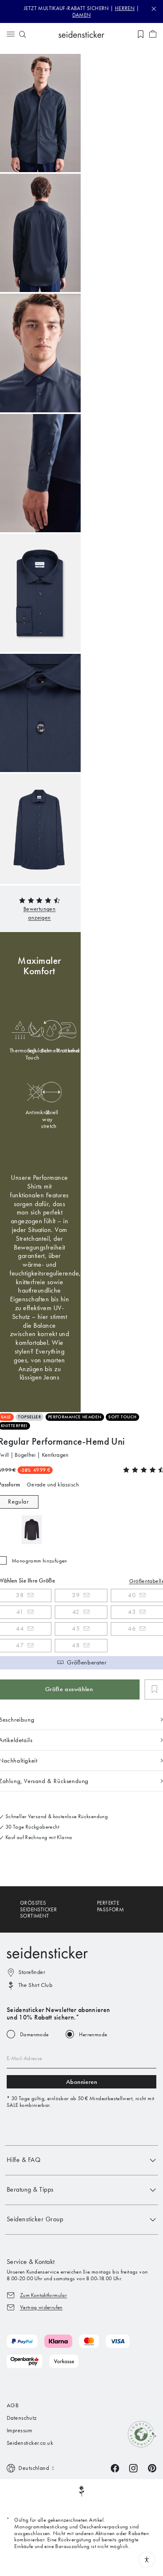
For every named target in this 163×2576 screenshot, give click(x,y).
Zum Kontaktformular (43, 2295)
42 (76, 1612)
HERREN (125, 8)
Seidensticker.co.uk (30, 2443)
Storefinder (32, 1972)
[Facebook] (115, 2468)
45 (76, 1628)
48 (76, 1645)
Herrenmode (93, 2034)
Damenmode (34, 2034)
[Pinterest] (152, 2468)
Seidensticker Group (35, 2219)
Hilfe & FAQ (24, 2160)
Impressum (20, 2430)
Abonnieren (82, 2082)
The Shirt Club (35, 1985)
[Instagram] (133, 2468)
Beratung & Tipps (30, 2189)
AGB (13, 2405)
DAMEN (82, 15)
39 (76, 1595)
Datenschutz (22, 2418)
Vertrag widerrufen (41, 2307)
